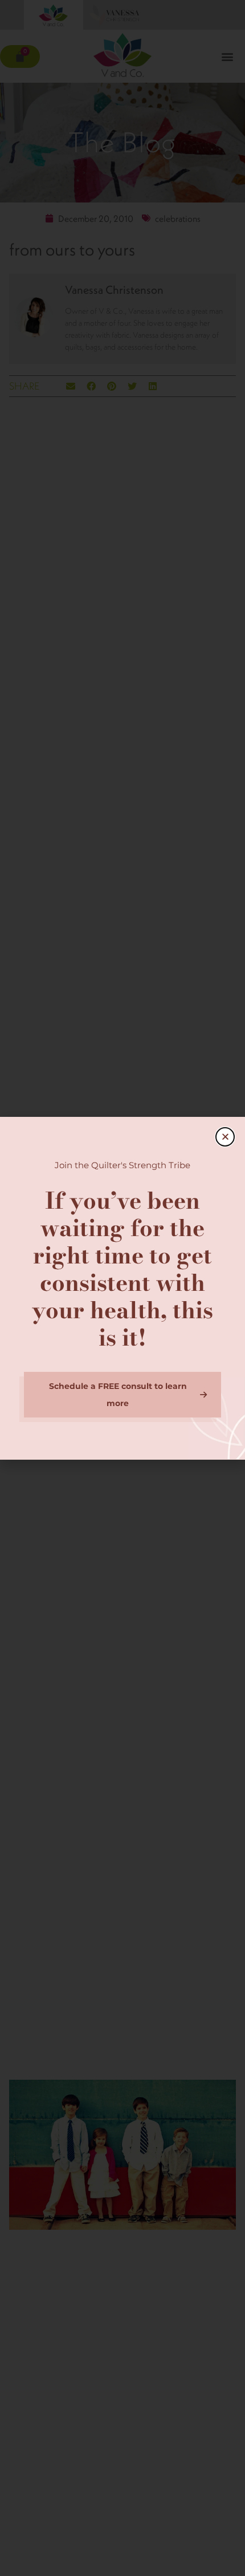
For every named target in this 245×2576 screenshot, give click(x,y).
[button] (225, 1137)
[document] (122, 1288)
